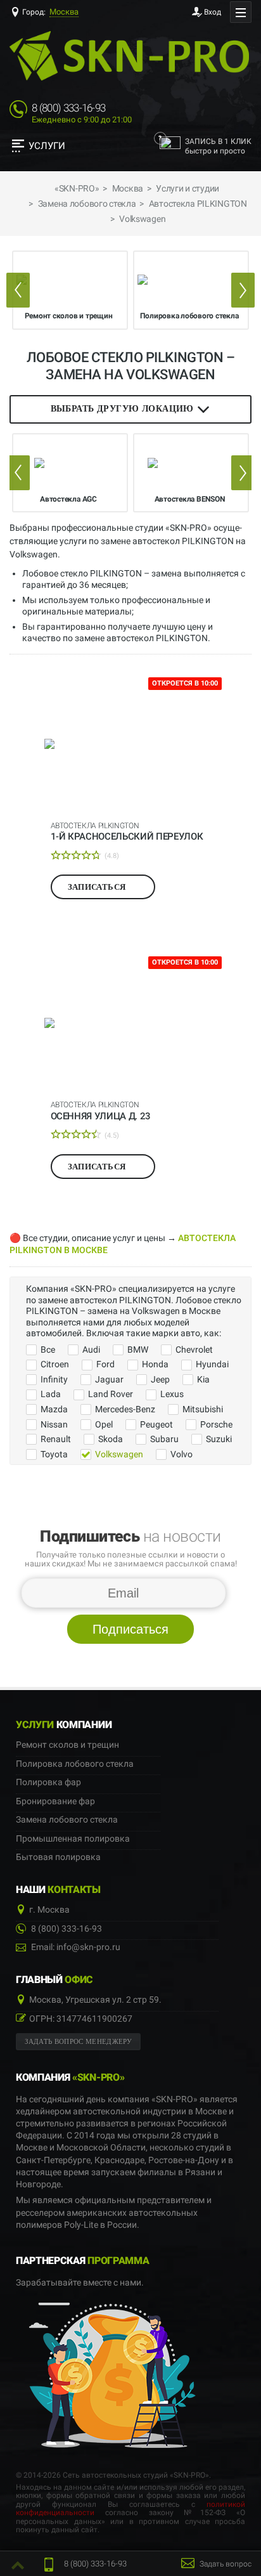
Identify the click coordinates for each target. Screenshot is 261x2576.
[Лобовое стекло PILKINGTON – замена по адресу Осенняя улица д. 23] (131, 1023)
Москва (64, 12)
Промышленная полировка (73, 1839)
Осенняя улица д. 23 (101, 1110)
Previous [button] (18, 290)
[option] (70, 290)
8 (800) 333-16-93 (68, 108)
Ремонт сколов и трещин (67, 1745)
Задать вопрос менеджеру (79, 2042)
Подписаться (130, 1629)
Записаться (98, 887)
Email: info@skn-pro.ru (75, 1947)
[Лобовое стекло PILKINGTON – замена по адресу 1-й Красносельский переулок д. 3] (131, 744)
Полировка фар (48, 1782)
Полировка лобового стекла (75, 1764)
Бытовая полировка (58, 1857)
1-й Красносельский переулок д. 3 (127, 831)
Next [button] (243, 290)
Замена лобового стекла (67, 1820)
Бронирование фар (55, 1801)
